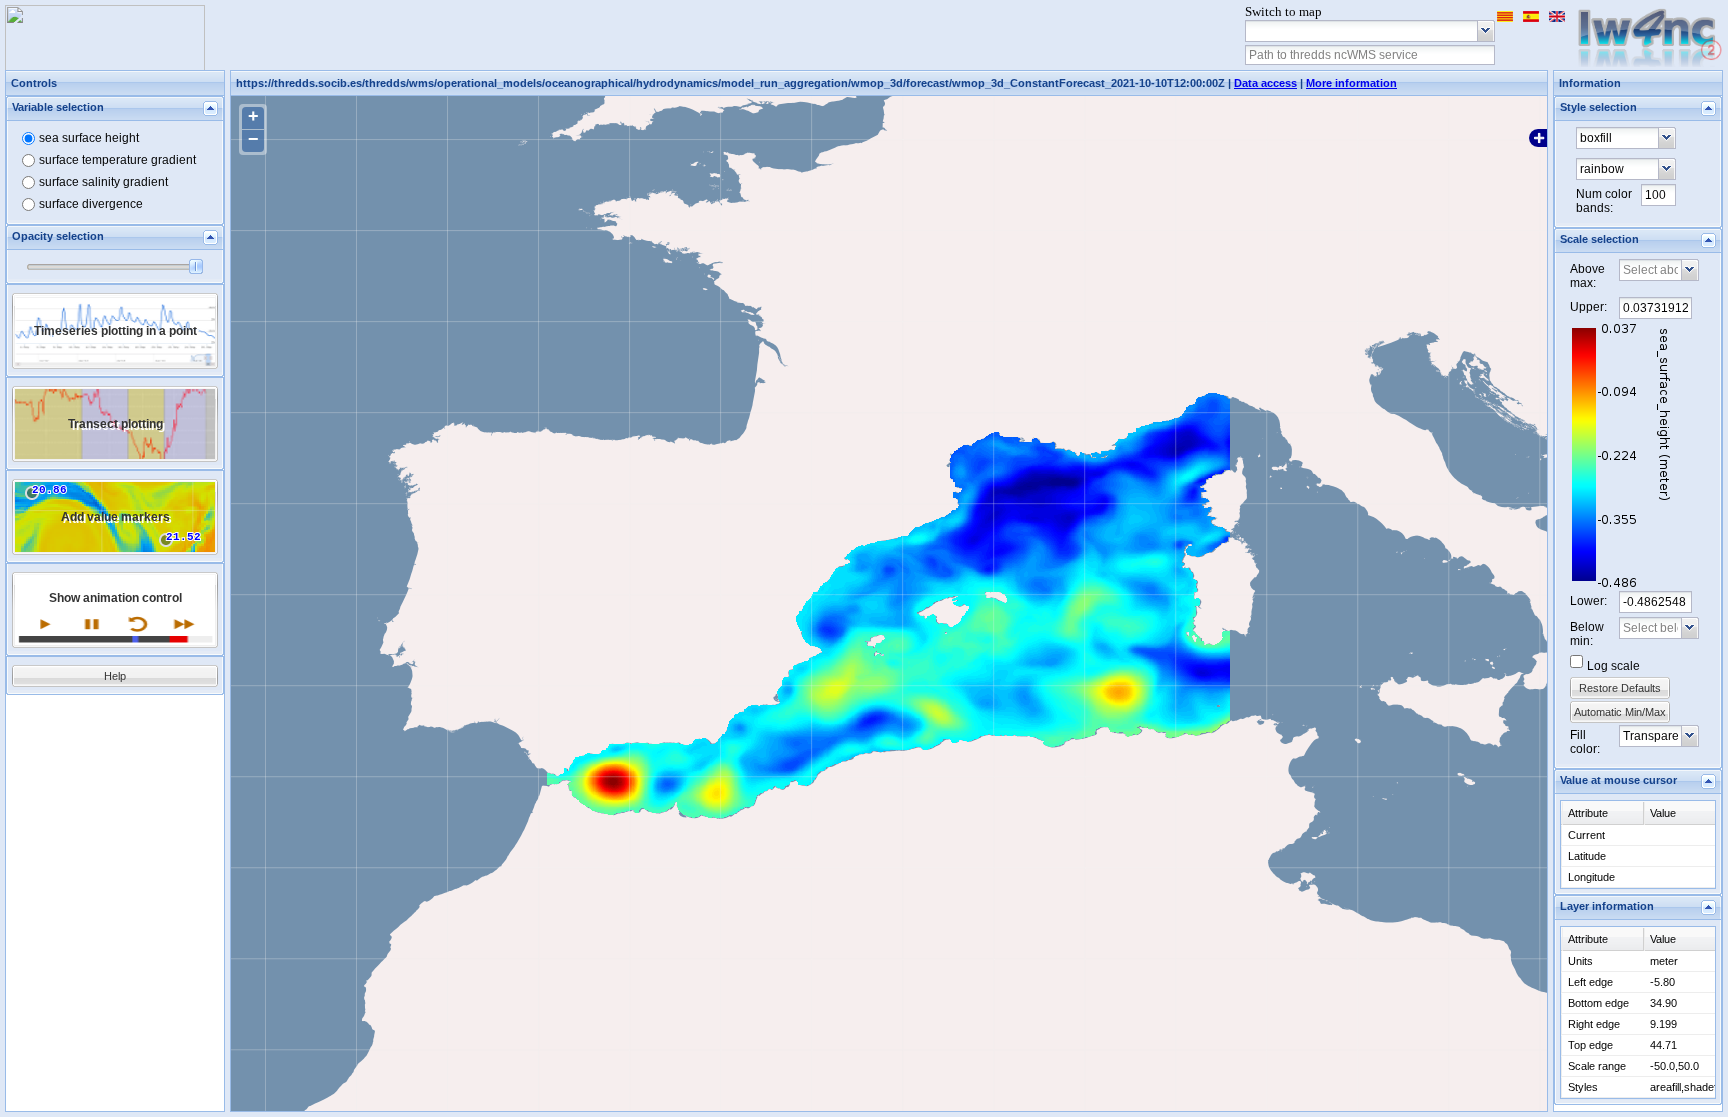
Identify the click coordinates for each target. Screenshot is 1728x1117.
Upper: (1588, 307)
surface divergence (91, 204)
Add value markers (115, 517)
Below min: (1587, 634)
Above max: (1587, 276)
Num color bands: (1604, 201)
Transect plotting (115, 424)
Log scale (1613, 666)
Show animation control (115, 598)
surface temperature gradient (117, 160)
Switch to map (1283, 12)
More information (1351, 83)
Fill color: (1585, 742)
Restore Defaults (1620, 688)
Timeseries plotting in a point (115, 331)
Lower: (1588, 601)
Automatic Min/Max (1620, 712)
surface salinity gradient (103, 182)
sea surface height (89, 138)
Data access (1265, 83)
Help (115, 676)
